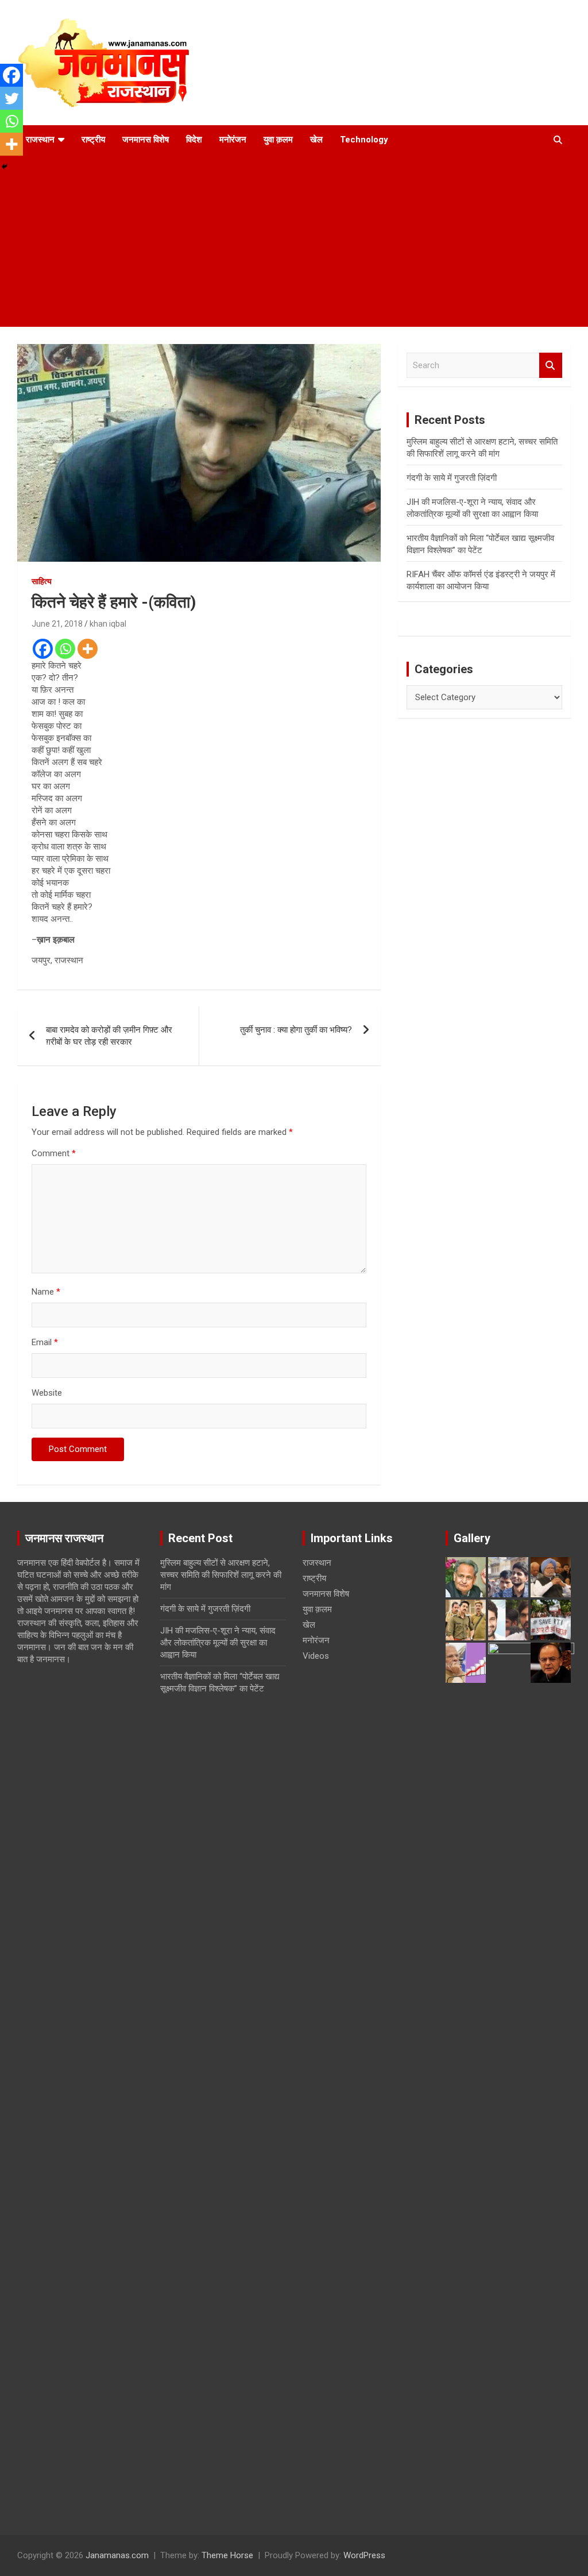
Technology (364, 140)
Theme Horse (227, 2555)
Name (46, 1292)
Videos (316, 1656)
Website (47, 1393)
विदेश (194, 140)
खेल (316, 140)
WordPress (364, 2555)
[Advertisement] (294, 241)
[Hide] (5, 167)
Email (45, 1342)
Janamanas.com (117, 2555)
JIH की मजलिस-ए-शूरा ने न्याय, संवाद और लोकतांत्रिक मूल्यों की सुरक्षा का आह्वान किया (218, 1643)
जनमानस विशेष (146, 140)
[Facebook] (43, 649)
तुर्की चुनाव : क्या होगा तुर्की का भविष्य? (296, 1030)
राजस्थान (40, 140)
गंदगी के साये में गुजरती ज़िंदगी (452, 478)
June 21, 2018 (57, 624)
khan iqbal (108, 624)
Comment (54, 1153)
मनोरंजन (233, 140)
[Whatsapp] (65, 649)
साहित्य (42, 581)
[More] (88, 649)
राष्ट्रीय (93, 140)
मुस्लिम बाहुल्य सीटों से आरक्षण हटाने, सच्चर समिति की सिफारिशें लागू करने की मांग (221, 1575)
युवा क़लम (278, 140)
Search (551, 366)
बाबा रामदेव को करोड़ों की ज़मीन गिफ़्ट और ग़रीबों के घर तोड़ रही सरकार (109, 1036)
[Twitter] (11, 98)
